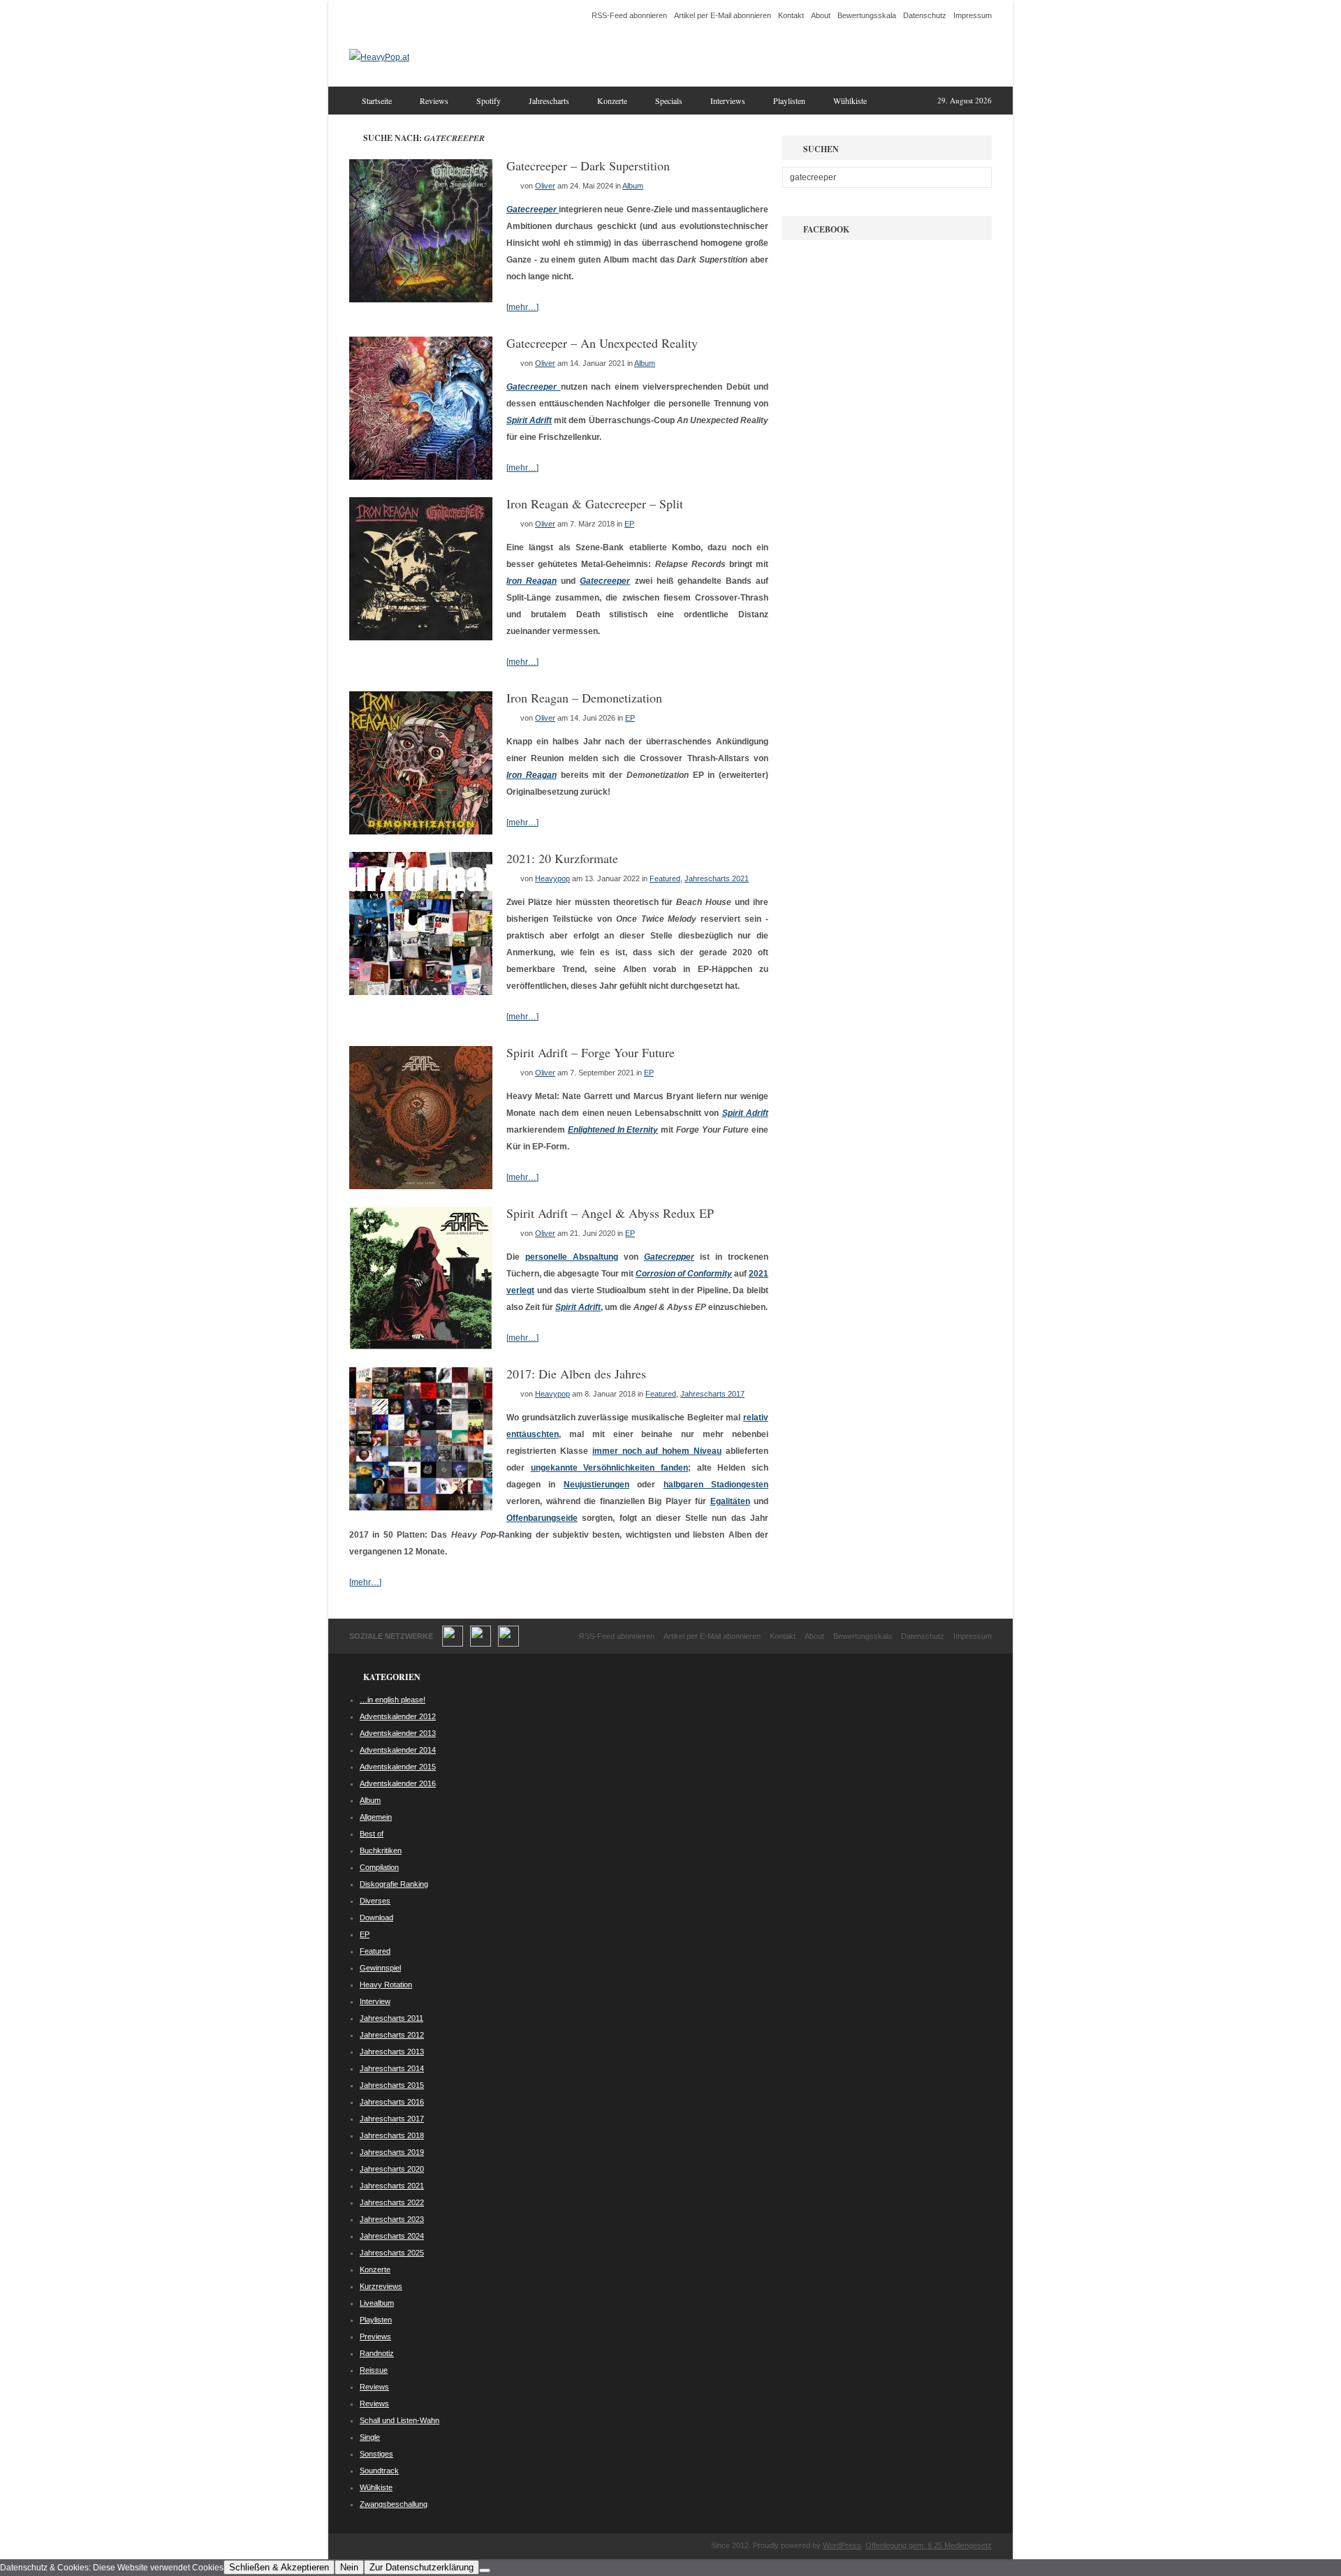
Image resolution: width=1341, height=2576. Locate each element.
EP (629, 524)
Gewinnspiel (380, 1968)
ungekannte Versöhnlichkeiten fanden (609, 1468)
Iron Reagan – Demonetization (584, 698)
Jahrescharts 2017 (712, 1394)
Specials (669, 101)
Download (376, 1918)
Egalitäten (730, 1501)
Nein (349, 2567)
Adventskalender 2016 (398, 1783)
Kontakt (791, 15)
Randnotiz (377, 2353)
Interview (375, 2001)
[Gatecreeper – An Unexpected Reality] (421, 477)
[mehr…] (522, 307)
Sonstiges (376, 2454)
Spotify (489, 101)
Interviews (728, 101)
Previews (375, 2336)
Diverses (375, 1901)
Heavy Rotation (386, 1985)
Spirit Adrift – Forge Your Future (591, 1052)
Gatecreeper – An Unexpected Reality (602, 343)
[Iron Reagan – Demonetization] (421, 832)
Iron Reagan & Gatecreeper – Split (595, 503)
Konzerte (612, 101)
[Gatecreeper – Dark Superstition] (421, 300)
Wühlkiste (850, 101)
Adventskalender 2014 (398, 1750)
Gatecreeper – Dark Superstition (588, 165)
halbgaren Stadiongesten (716, 1485)
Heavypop (552, 878)
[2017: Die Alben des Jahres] (421, 1508)
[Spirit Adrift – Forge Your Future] (421, 1186)
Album (633, 186)
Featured (665, 878)
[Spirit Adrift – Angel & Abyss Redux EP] (421, 1347)
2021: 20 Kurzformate (562, 858)
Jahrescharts (549, 101)
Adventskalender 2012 (398, 1716)
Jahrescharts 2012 (392, 2035)
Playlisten (789, 101)
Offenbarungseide (542, 1518)
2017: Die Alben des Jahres (576, 1374)
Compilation (379, 1867)
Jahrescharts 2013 (392, 2052)
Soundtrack (379, 2471)
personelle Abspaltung (572, 1257)
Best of (372, 1834)
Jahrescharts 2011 (391, 2018)
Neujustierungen (596, 1485)
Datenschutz (925, 15)
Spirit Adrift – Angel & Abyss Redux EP (610, 1213)
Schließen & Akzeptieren (279, 2567)
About (821, 15)
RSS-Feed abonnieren (629, 15)
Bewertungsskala (867, 15)
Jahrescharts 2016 (392, 2102)
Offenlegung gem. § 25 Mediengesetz (929, 2545)
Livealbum (377, 2303)
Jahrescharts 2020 (392, 2169)
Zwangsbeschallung (394, 2504)
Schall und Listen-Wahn (400, 2420)
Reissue (374, 2370)
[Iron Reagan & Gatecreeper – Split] (421, 638)
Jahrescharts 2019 (392, 2152)
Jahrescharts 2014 (392, 2068)
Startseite (377, 101)
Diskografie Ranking (394, 1884)
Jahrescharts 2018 (392, 2135)
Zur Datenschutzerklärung (422, 2567)
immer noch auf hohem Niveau (657, 1451)
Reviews (434, 101)
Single (370, 2437)
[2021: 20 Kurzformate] (421, 992)
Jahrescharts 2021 (717, 878)
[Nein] (485, 2570)
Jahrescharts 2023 (392, 2219)
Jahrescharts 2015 (392, 2085)
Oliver (545, 186)
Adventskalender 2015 (398, 1767)
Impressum (973, 15)
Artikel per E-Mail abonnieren (723, 15)
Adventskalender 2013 (398, 1733)
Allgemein (376, 1817)
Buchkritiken (381, 1850)
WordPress (842, 2545)
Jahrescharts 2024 (392, 2236)
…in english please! (393, 1700)
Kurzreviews (381, 2286)
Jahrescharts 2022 (392, 2202)
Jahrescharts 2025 (392, 2253)
